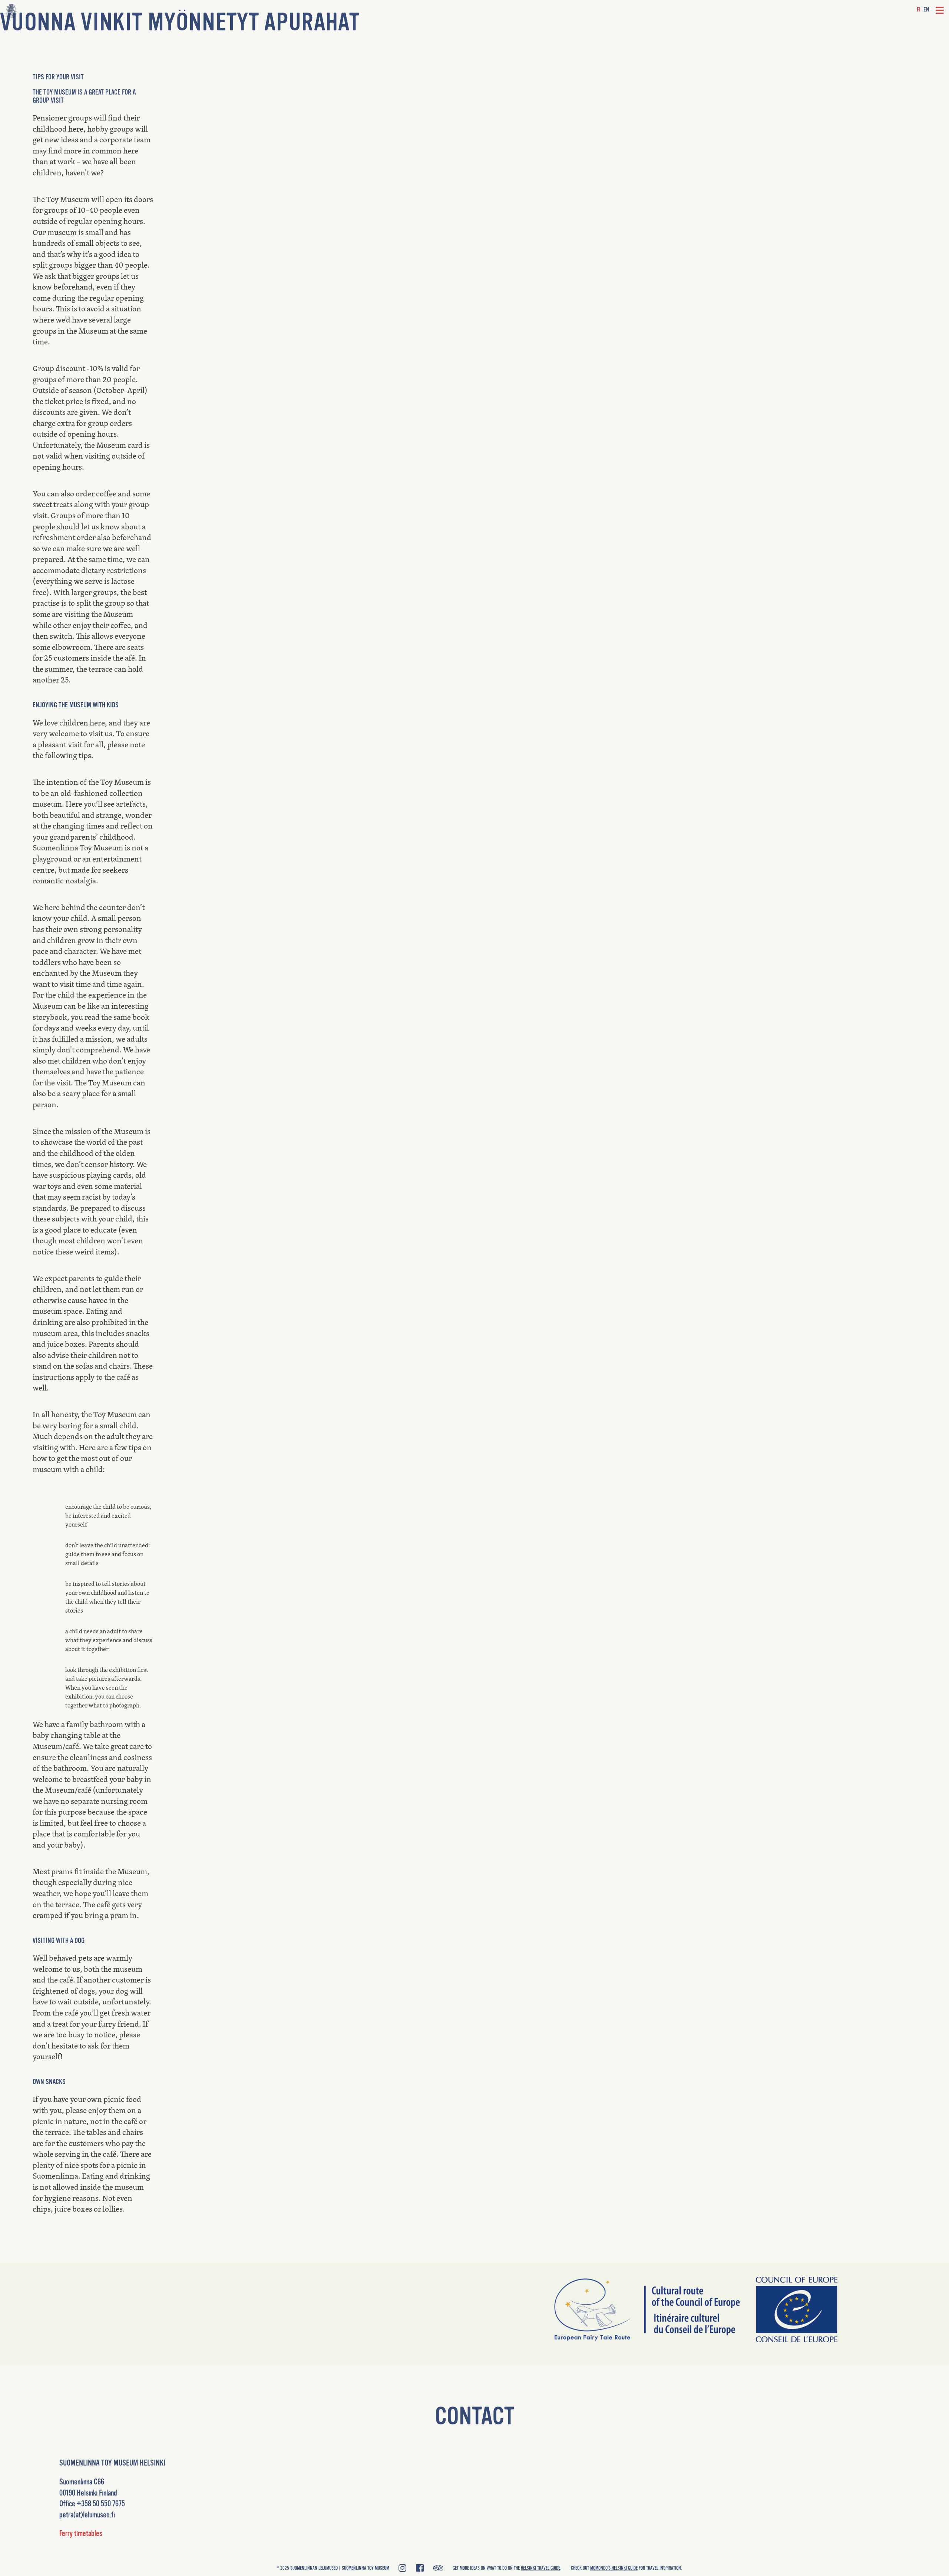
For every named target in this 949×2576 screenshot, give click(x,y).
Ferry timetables (81, 2533)
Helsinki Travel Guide (540, 2568)
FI (919, 10)
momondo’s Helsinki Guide (614, 2568)
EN (926, 10)
